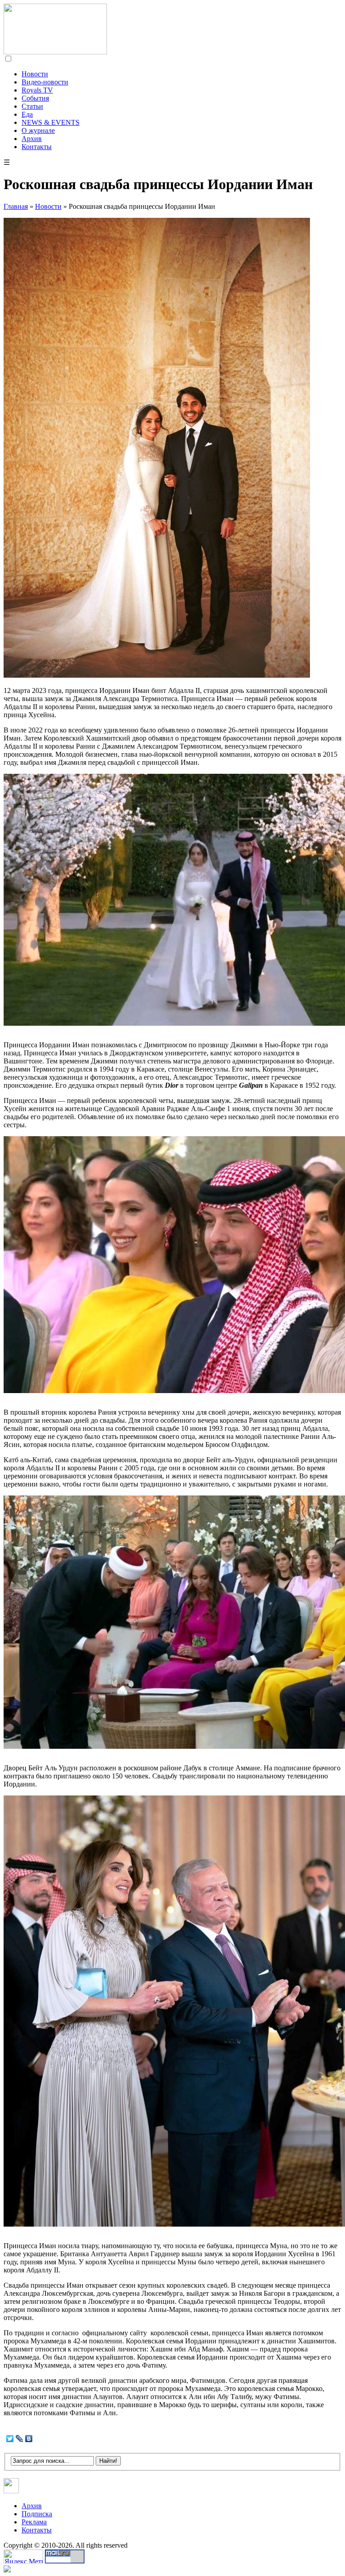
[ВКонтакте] (29, 2439)
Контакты (37, 147)
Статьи (32, 106)
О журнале (38, 130)
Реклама (34, 2522)
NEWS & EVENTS (51, 122)
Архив (32, 139)
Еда (27, 114)
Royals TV (37, 90)
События (35, 98)
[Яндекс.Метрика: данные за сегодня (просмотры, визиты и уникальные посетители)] (23, 2556)
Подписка (37, 2514)
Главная (16, 206)
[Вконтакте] (11, 2491)
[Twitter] (10, 2439)
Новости (35, 74)
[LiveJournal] (20, 2439)
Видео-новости (45, 82)
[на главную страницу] (55, 52)
